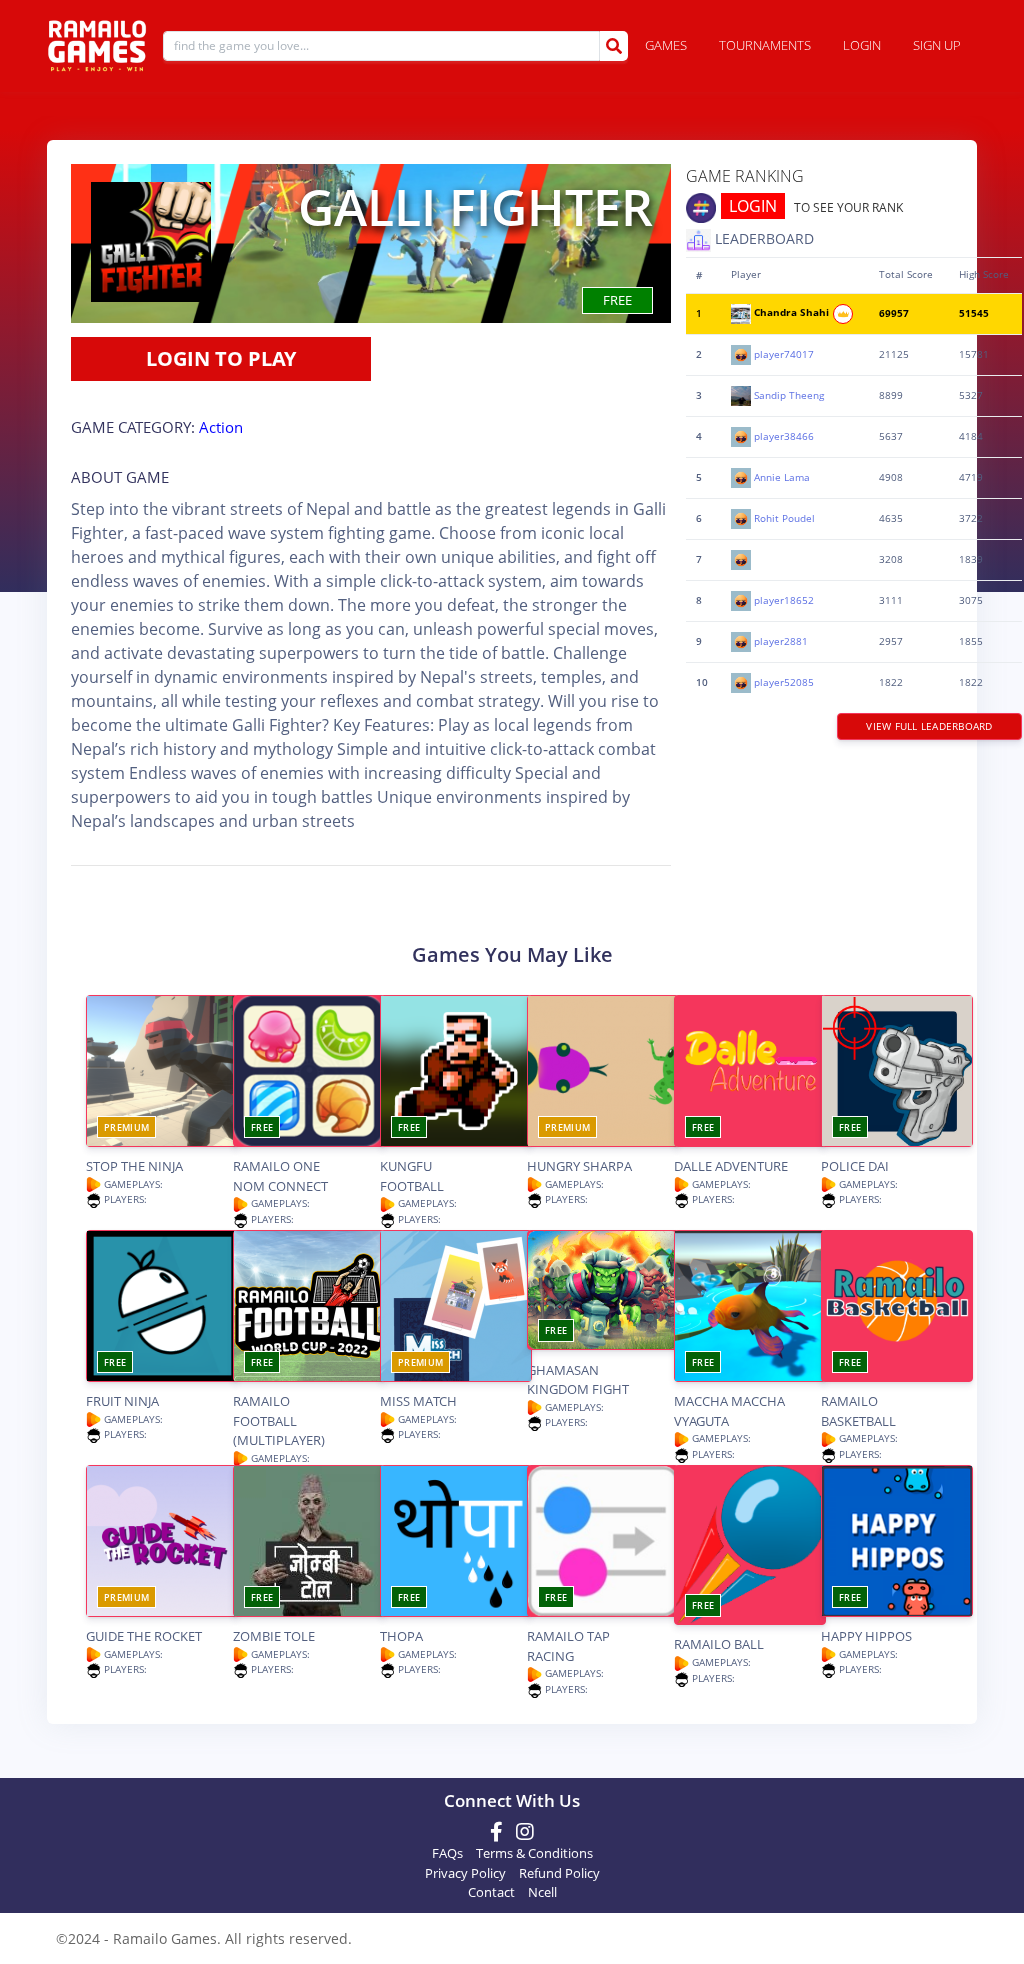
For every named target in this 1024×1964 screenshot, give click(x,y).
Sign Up (937, 45)
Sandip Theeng (789, 394)
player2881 (781, 640)
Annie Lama (782, 476)
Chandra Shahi (793, 312)
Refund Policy (559, 1873)
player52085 (784, 681)
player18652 (784, 599)
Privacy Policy (465, 1873)
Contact (491, 1892)
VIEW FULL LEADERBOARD (929, 726)
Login (862, 45)
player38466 (784, 435)
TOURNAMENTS (765, 45)
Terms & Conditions (534, 1853)
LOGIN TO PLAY (221, 358)
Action (221, 427)
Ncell (542, 1892)
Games (666, 45)
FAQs (447, 1853)
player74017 (784, 353)
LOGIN (753, 206)
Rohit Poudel (784, 517)
